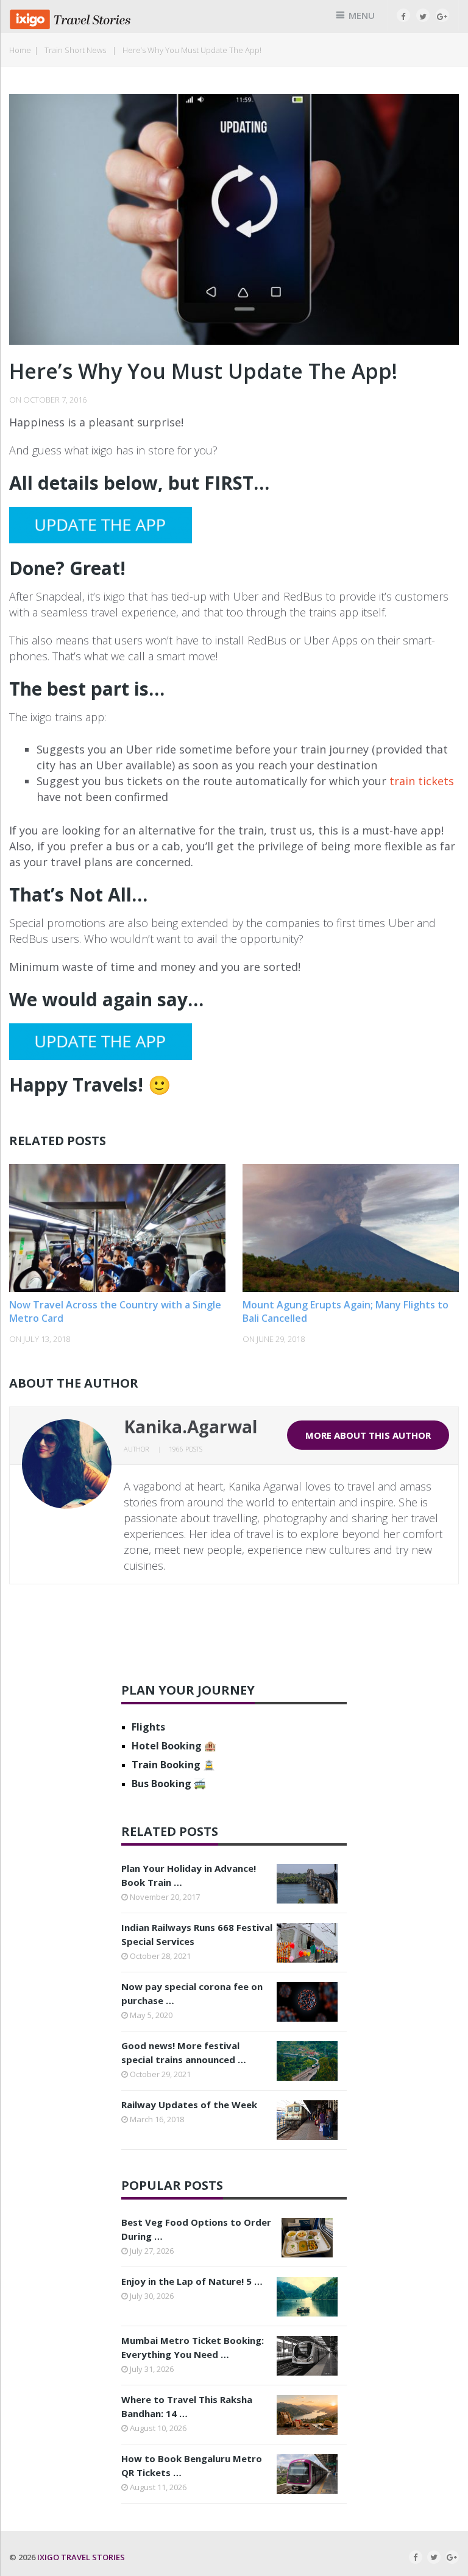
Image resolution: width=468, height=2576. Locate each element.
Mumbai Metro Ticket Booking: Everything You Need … (193, 2347)
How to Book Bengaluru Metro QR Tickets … (192, 2465)
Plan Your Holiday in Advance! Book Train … (189, 1875)
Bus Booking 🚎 (169, 1784)
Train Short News (75, 50)
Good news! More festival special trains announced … (184, 2052)
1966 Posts (186, 1449)
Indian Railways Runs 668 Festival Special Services (197, 1934)
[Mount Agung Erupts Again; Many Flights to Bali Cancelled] (350, 1228)
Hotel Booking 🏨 (174, 1746)
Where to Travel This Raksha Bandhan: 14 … (187, 2406)
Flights (148, 1727)
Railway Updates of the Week (189, 2105)
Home (20, 50)
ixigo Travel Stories (81, 2557)
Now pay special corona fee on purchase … (192, 1993)
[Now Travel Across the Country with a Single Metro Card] (117, 1228)
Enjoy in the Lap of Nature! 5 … (192, 2281)
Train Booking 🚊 (173, 1765)
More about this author (368, 1435)
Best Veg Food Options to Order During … (196, 2229)
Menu (362, 15)
